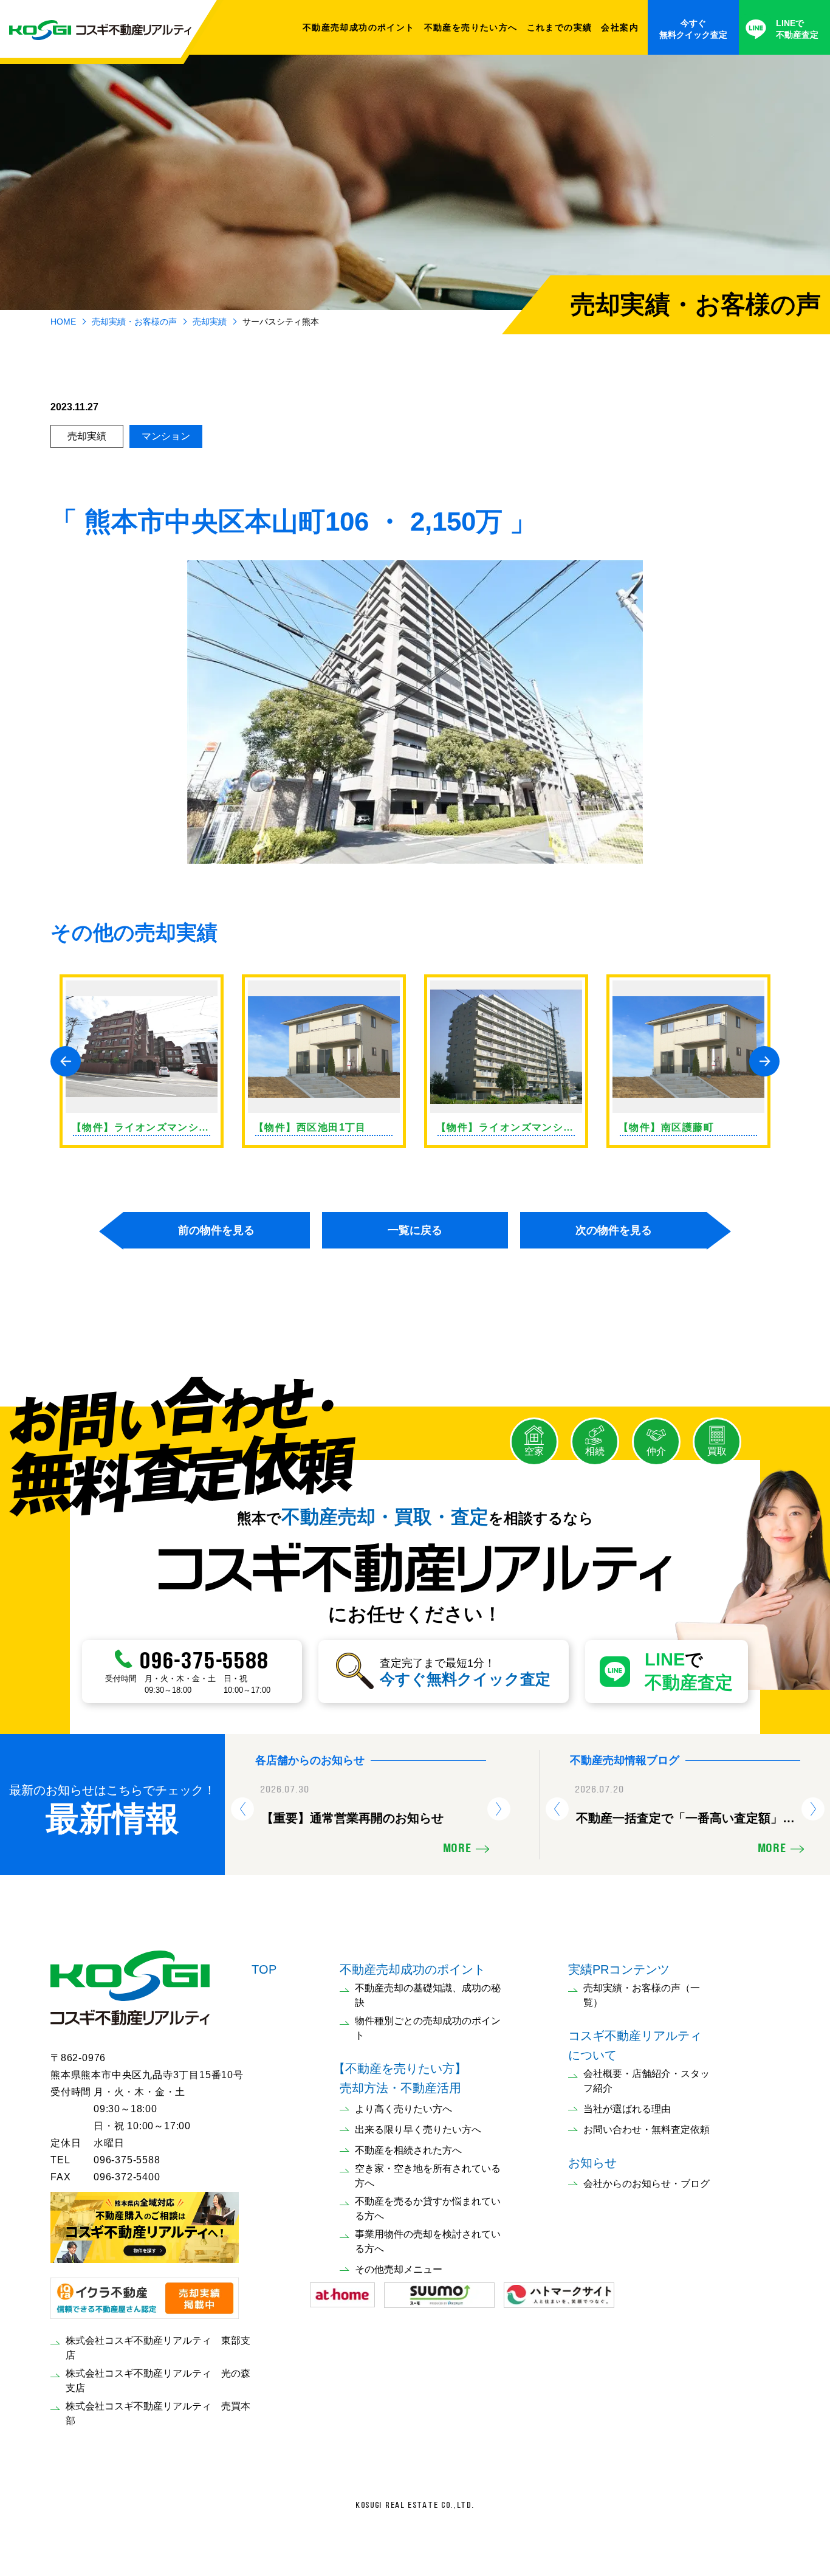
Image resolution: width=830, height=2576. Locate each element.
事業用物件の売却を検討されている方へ (428, 2241)
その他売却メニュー (399, 2269)
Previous (66, 1061)
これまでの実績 (560, 27)
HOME (63, 322)
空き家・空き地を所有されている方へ (428, 2176)
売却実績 (210, 322)
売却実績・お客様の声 (134, 322)
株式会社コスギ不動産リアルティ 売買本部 (158, 2413)
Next (764, 1061)
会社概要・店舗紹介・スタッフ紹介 (647, 2081)
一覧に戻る (415, 1230)
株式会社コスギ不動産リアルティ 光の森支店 (158, 2381)
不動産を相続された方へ (408, 2150)
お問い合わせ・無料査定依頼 (647, 2130)
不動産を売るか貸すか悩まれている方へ (428, 2209)
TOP (264, 1969)
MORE (457, 1849)
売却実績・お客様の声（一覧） (642, 1995)
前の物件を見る (216, 1230)
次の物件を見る (614, 1230)
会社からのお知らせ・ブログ (647, 2184)
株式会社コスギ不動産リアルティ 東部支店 (158, 2348)
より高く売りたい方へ (403, 2109)
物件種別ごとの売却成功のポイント (428, 2028)
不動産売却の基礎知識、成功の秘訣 (428, 1995)
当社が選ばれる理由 (627, 2109)
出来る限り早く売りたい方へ (418, 2130)
